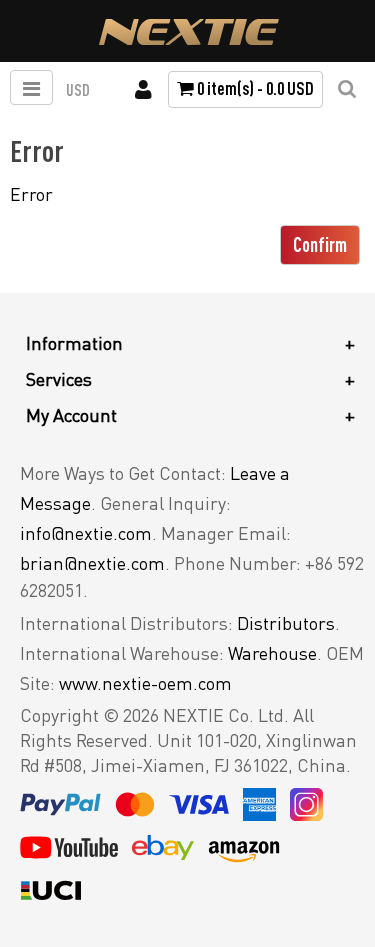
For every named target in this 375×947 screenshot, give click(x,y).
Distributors (286, 623)
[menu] (31, 87)
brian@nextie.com (92, 563)
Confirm (320, 244)
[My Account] (143, 90)
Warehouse (272, 653)
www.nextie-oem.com (145, 683)
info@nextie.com (86, 533)
